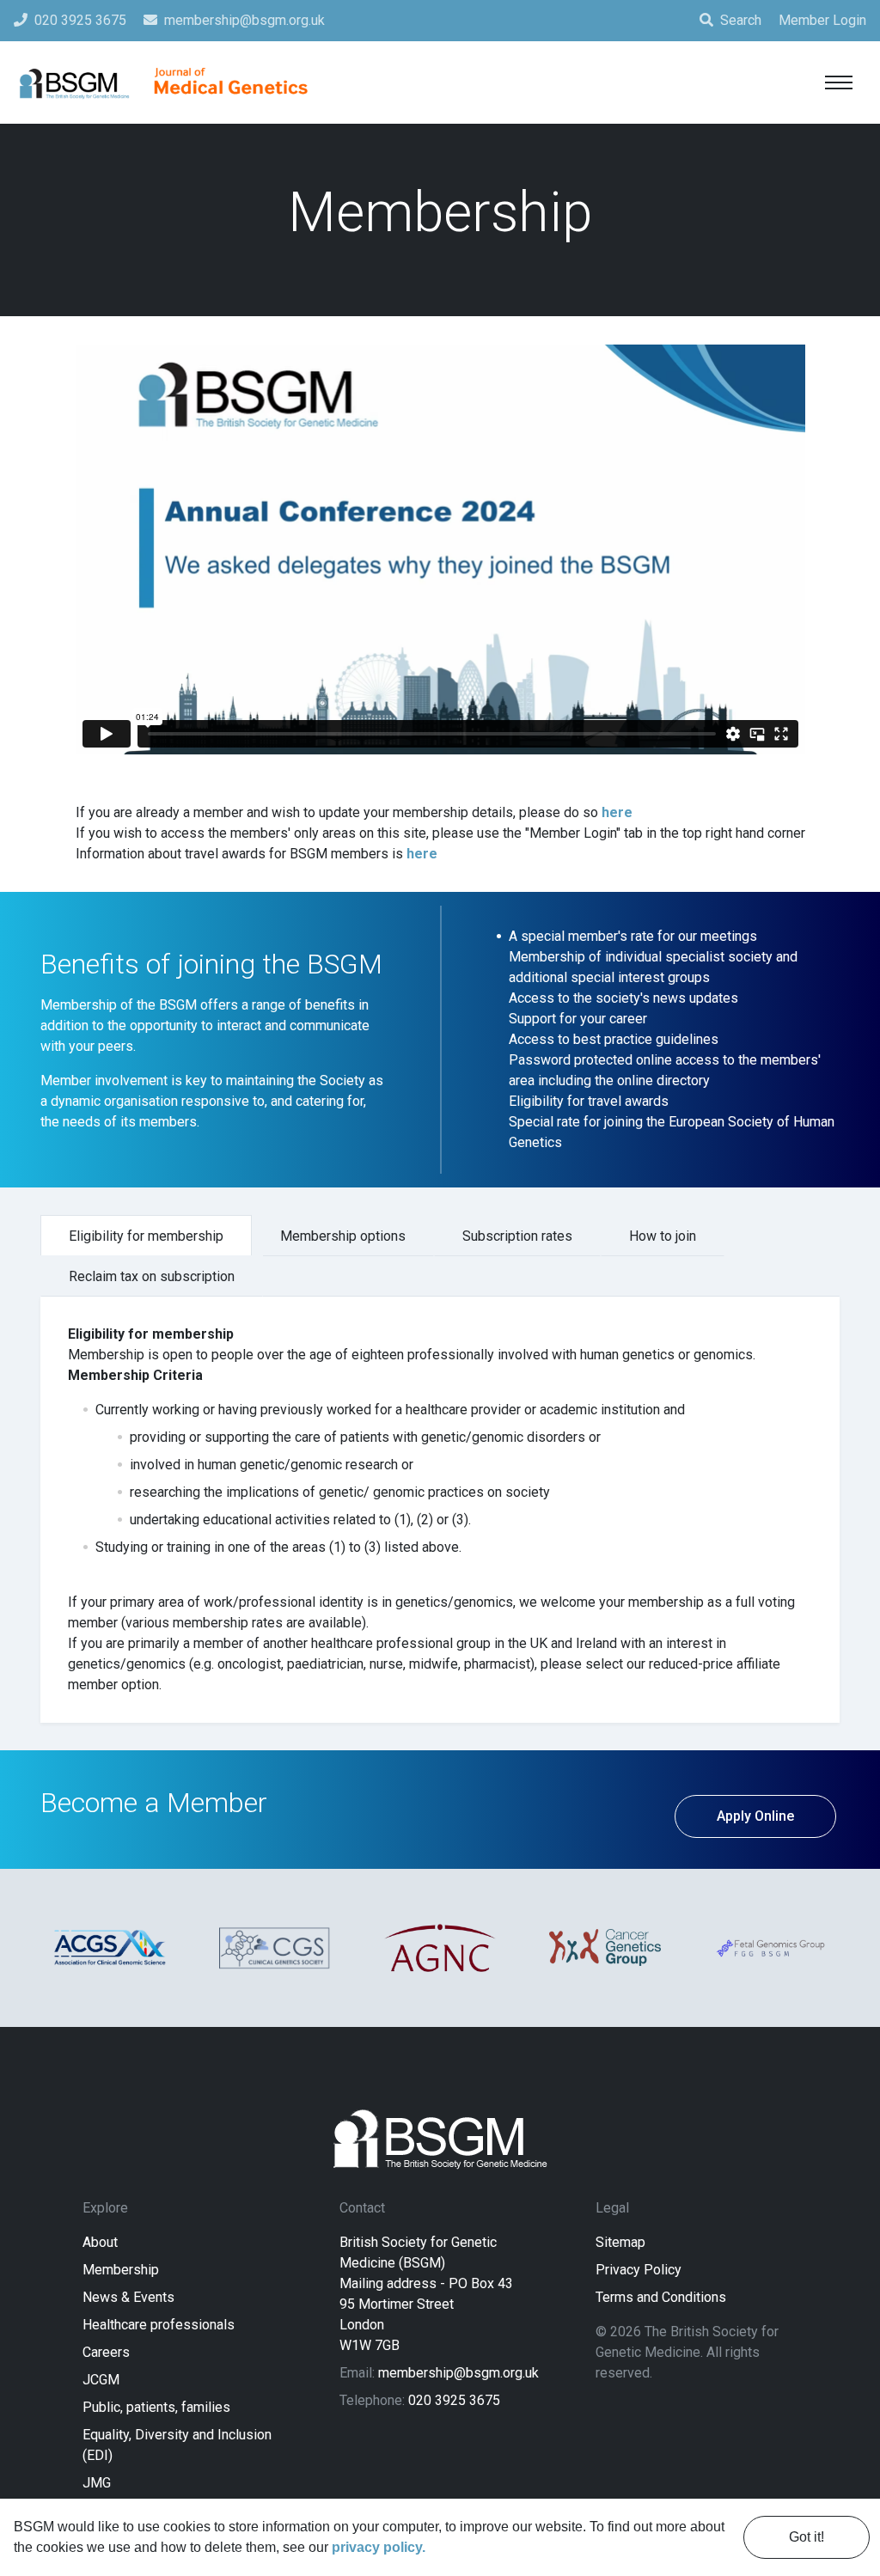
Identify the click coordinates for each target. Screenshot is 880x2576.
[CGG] (605, 1947)
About (100, 2242)
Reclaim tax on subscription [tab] (152, 1276)
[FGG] (770, 1947)
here (617, 812)
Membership (121, 2270)
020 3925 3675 (454, 2400)
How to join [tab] (663, 1236)
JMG (97, 2483)
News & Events (128, 2297)
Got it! (807, 2537)
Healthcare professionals (159, 2325)
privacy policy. (379, 2547)
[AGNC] (440, 1948)
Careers (106, 2352)
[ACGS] (110, 1947)
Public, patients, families (156, 2407)
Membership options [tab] (343, 1236)
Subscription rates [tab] (517, 1236)
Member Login (822, 20)
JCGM (101, 2380)
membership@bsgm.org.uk (458, 2373)
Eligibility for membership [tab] (146, 1236)
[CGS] (275, 1948)
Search (741, 20)
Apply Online (755, 1816)
